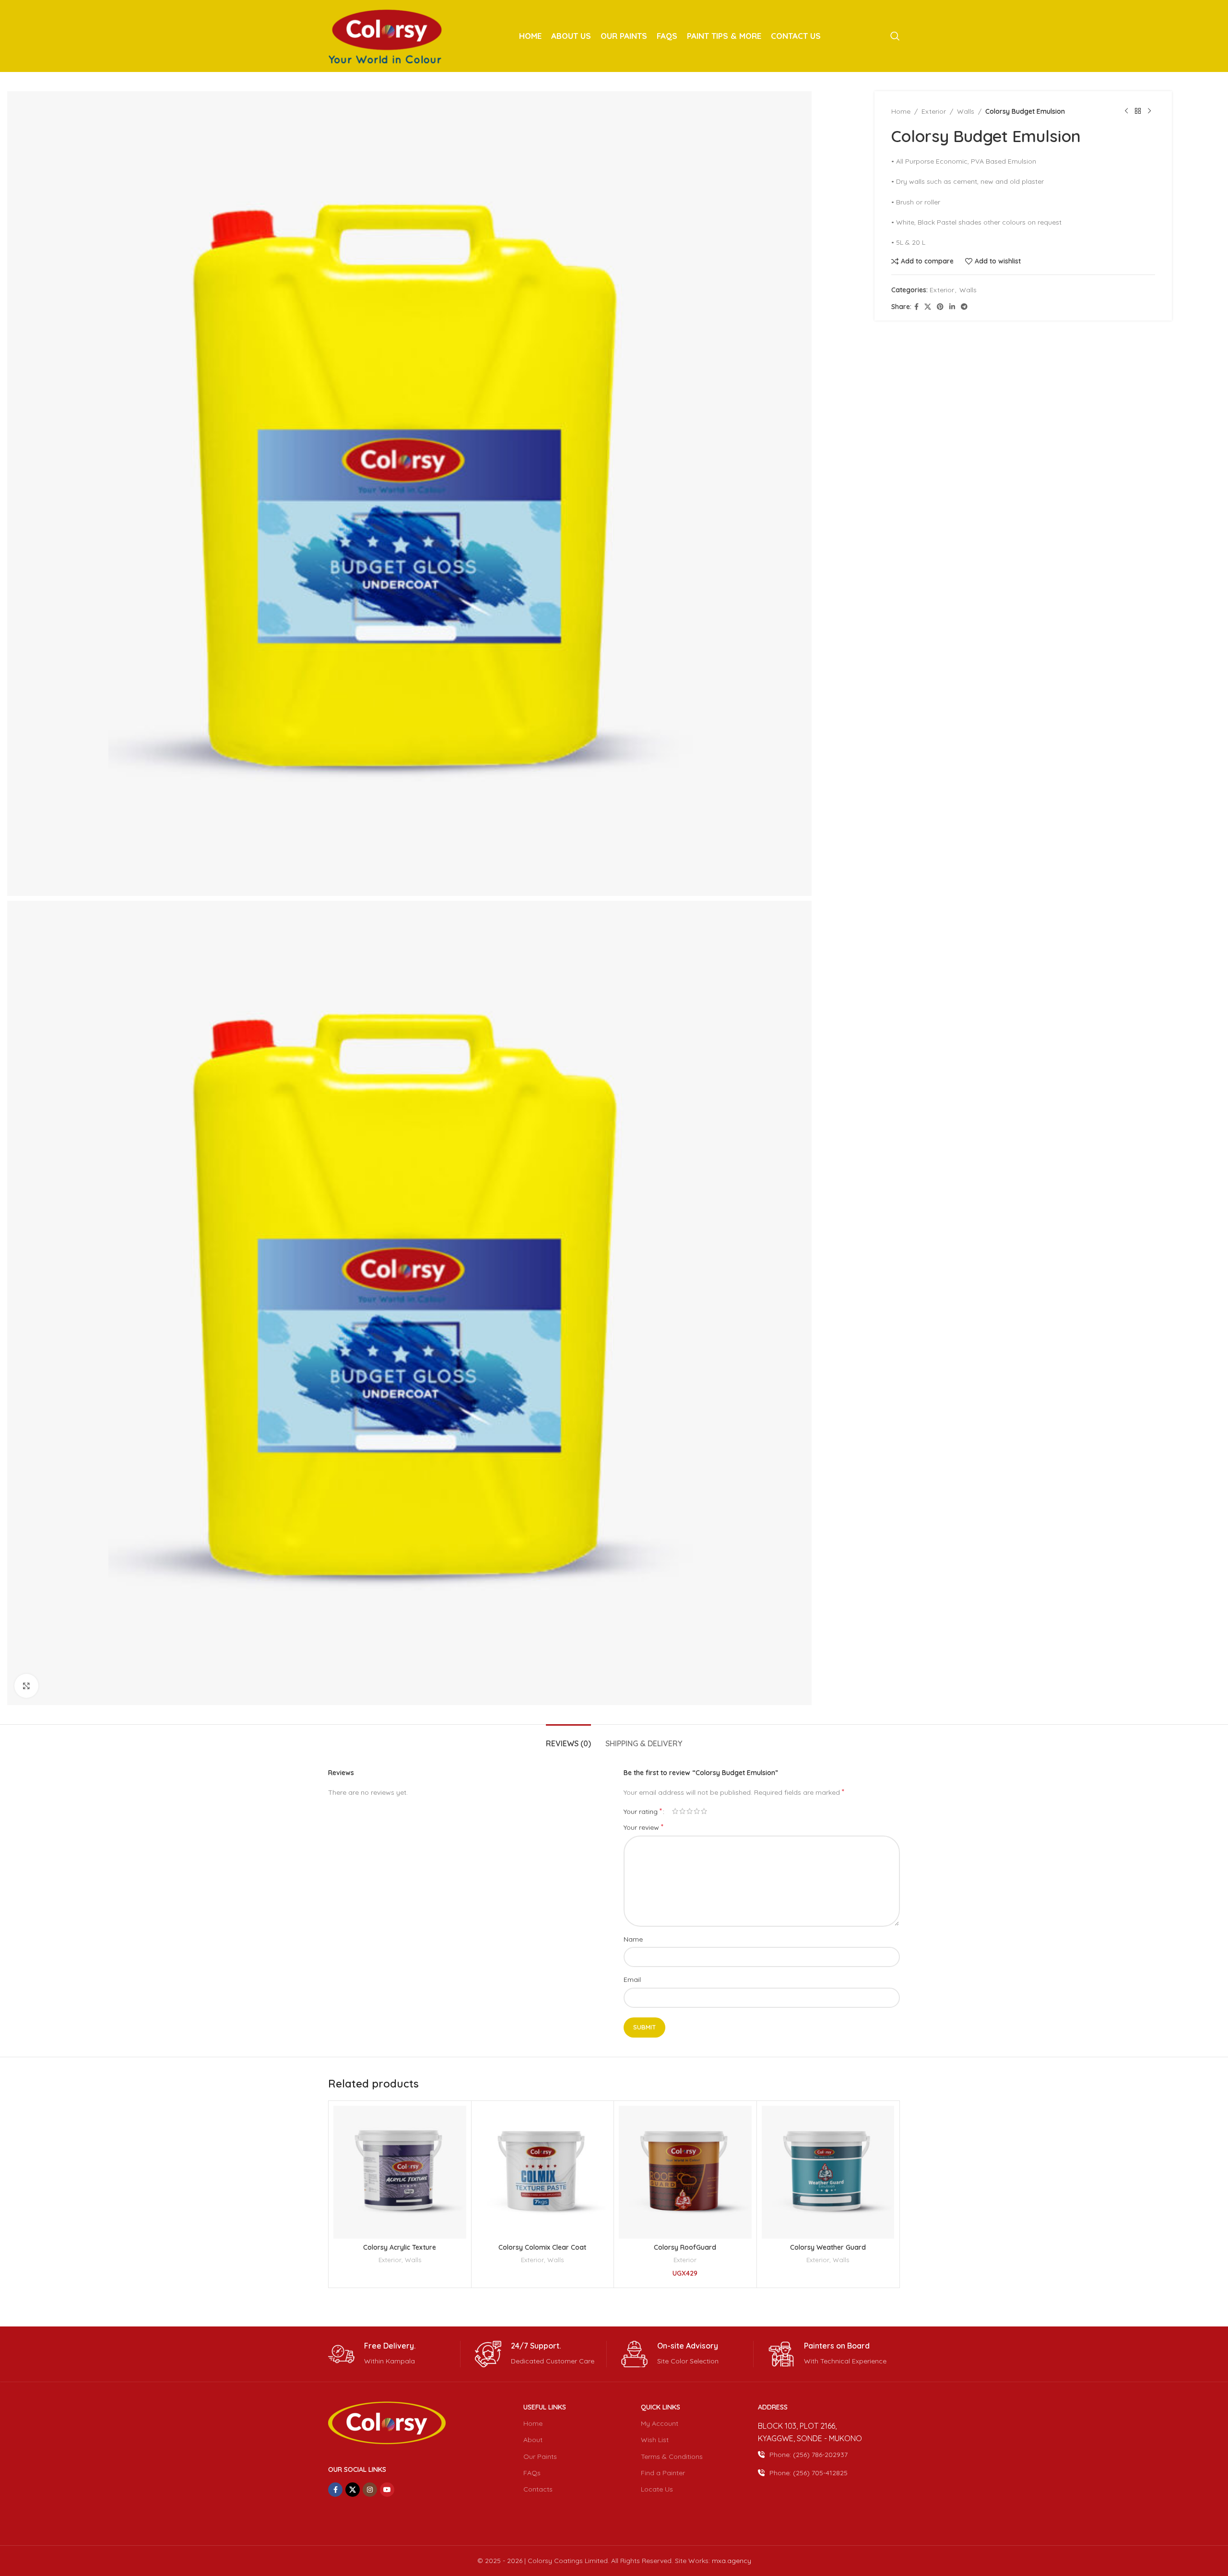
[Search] (895, 36)
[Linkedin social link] (952, 307)
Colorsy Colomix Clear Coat (542, 2247)
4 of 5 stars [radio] (697, 1811)
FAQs (532, 2473)
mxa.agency (732, 2561)
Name (633, 1939)
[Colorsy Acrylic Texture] (400, 2172)
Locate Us (657, 2489)
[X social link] (928, 307)
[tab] (568, 1739)
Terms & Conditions (672, 2457)
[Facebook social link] (916, 307)
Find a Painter (663, 2473)
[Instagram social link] (370, 2490)
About (533, 2440)
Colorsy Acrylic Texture (400, 2247)
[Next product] (1149, 111)
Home (901, 111)
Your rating (643, 1811)
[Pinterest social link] (940, 307)
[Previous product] (1126, 111)
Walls (966, 111)
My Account (660, 2423)
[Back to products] (1138, 111)
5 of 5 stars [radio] (704, 1811)
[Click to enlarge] (26, 1686)
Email (632, 1980)
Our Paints (540, 2457)
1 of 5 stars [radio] (675, 1811)
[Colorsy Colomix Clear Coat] (543, 2172)
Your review (644, 1827)
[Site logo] (387, 36)
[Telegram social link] (964, 307)
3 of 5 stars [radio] (690, 1811)
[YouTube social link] (387, 2490)
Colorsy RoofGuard (685, 2247)
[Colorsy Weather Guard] (828, 2172)
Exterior (934, 111)
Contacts (538, 2489)
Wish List (655, 2440)
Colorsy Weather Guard (828, 2247)
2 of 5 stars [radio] (682, 1811)
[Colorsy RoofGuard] (685, 2172)
